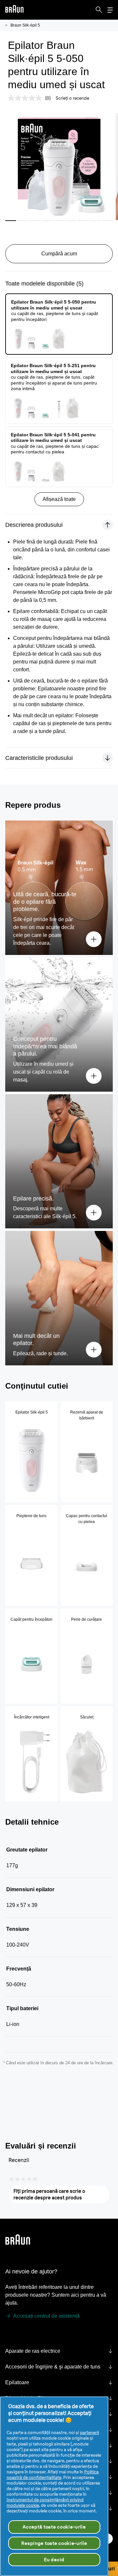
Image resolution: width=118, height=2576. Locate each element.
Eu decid (54, 2560)
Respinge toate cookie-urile (54, 2543)
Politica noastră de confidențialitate (53, 2475)
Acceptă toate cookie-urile (54, 2527)
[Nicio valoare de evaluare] (27, 98)
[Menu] (110, 10)
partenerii (89, 2432)
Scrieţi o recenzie (72, 98)
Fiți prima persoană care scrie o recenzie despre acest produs (58, 2196)
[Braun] (14, 10)
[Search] (99, 10)
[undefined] (14, 10)
